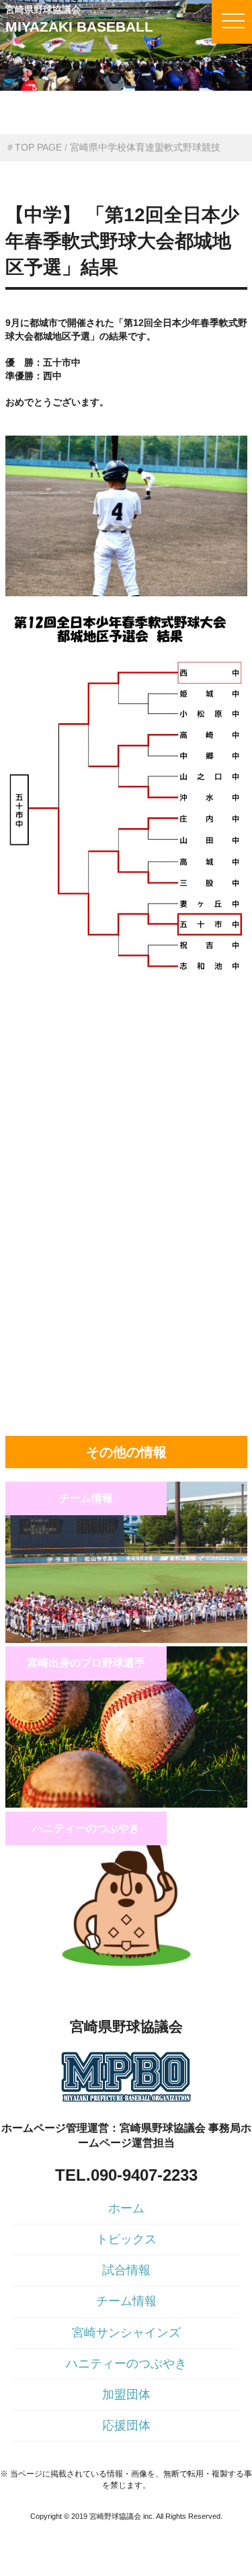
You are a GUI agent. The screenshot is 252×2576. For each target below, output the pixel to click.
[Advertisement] (126, 1083)
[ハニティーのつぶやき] (126, 1970)
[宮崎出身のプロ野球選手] (126, 1804)
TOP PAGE (38, 147)
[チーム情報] (126, 1640)
